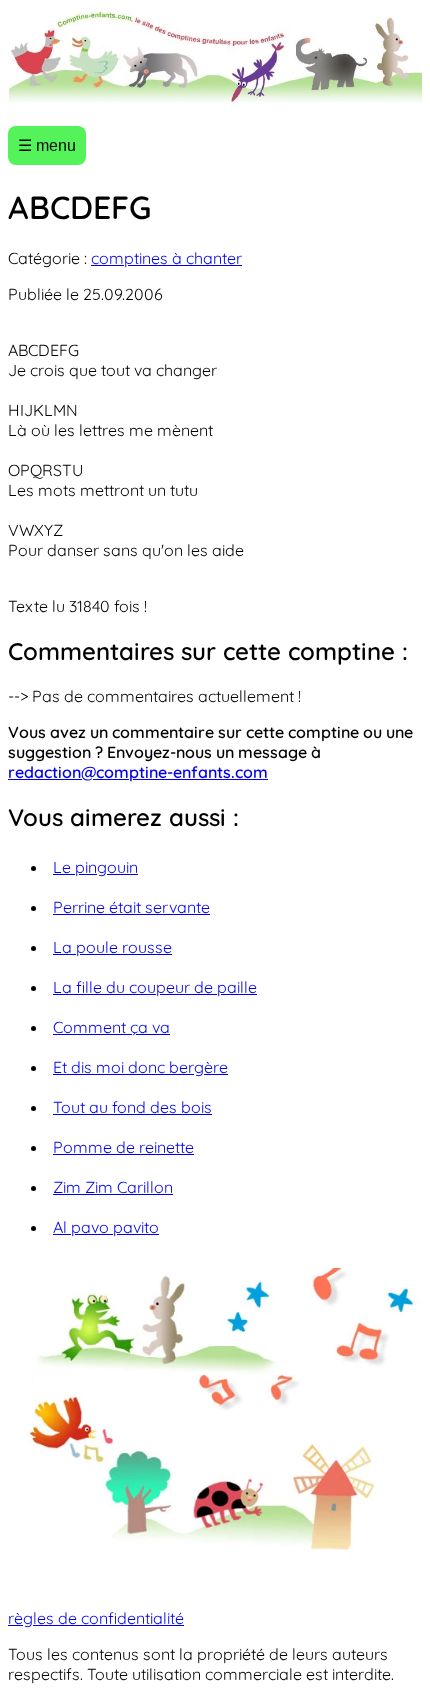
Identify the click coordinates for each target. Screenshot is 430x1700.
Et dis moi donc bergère (140, 1067)
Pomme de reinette (123, 1147)
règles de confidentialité (96, 1618)
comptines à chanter (166, 258)
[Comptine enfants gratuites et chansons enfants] (215, 59)
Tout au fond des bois (132, 1107)
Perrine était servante (131, 907)
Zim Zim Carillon (113, 1187)
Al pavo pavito (106, 1227)
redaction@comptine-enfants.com (138, 772)
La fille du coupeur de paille (155, 987)
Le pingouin (95, 867)
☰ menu (47, 145)
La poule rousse (112, 947)
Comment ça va (111, 1027)
